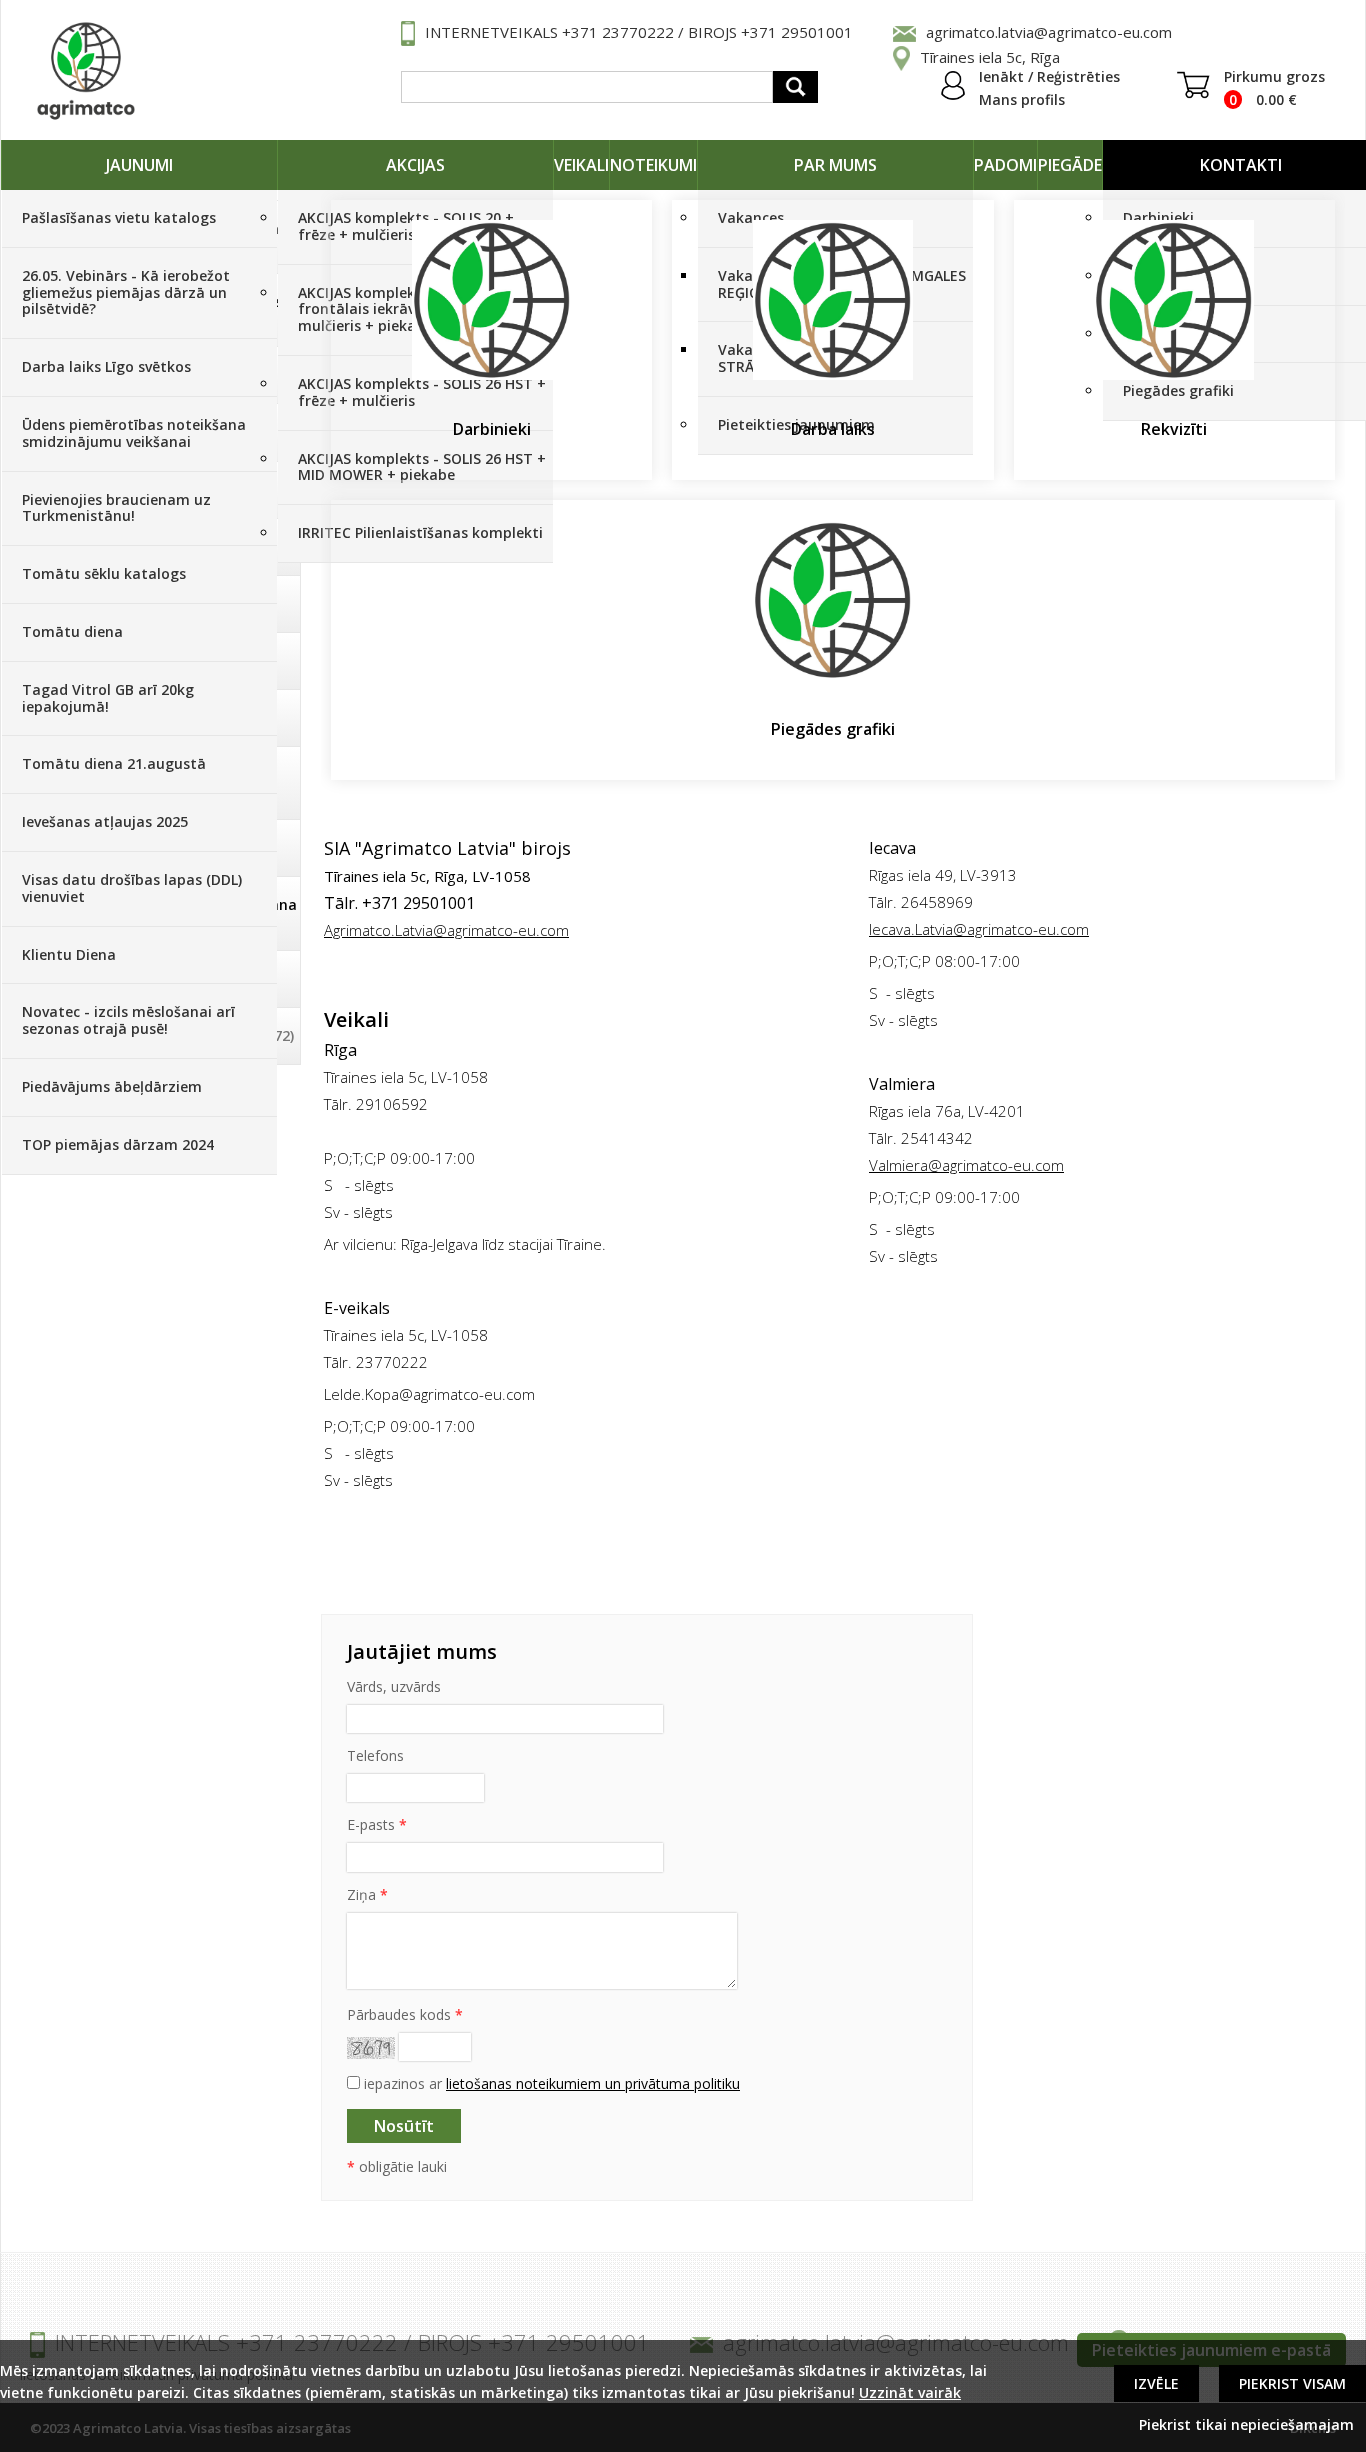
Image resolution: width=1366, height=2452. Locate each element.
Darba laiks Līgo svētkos (106, 366)
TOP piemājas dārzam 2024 (118, 1144)
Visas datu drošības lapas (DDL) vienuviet (132, 888)
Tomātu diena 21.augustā (114, 763)
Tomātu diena (72, 631)
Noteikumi (653, 165)
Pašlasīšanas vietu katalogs (119, 217)
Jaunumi (139, 165)
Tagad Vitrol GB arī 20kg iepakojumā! (108, 698)
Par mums (835, 165)
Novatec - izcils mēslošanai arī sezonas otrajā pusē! (128, 1020)
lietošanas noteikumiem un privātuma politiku (593, 2083)
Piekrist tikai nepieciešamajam (1246, 2424)
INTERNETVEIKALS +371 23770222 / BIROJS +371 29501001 (639, 32)
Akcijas (415, 165)
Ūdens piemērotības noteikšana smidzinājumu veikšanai (134, 433)
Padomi (1005, 165)
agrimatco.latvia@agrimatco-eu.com (1049, 32)
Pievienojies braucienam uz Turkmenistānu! (116, 508)
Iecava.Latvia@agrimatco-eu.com (979, 929)
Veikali (581, 165)
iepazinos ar (550, 2083)
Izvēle (1156, 2383)
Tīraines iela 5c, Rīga (990, 57)
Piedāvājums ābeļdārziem (112, 1086)
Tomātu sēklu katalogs (104, 573)
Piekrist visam (1292, 2383)
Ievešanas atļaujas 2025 (105, 821)
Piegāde (1070, 165)
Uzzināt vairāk (910, 2392)
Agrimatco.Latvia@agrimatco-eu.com (446, 930)
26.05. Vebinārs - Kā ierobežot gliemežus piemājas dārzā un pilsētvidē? (126, 292)
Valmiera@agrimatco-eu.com (966, 1165)
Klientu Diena (69, 954)
